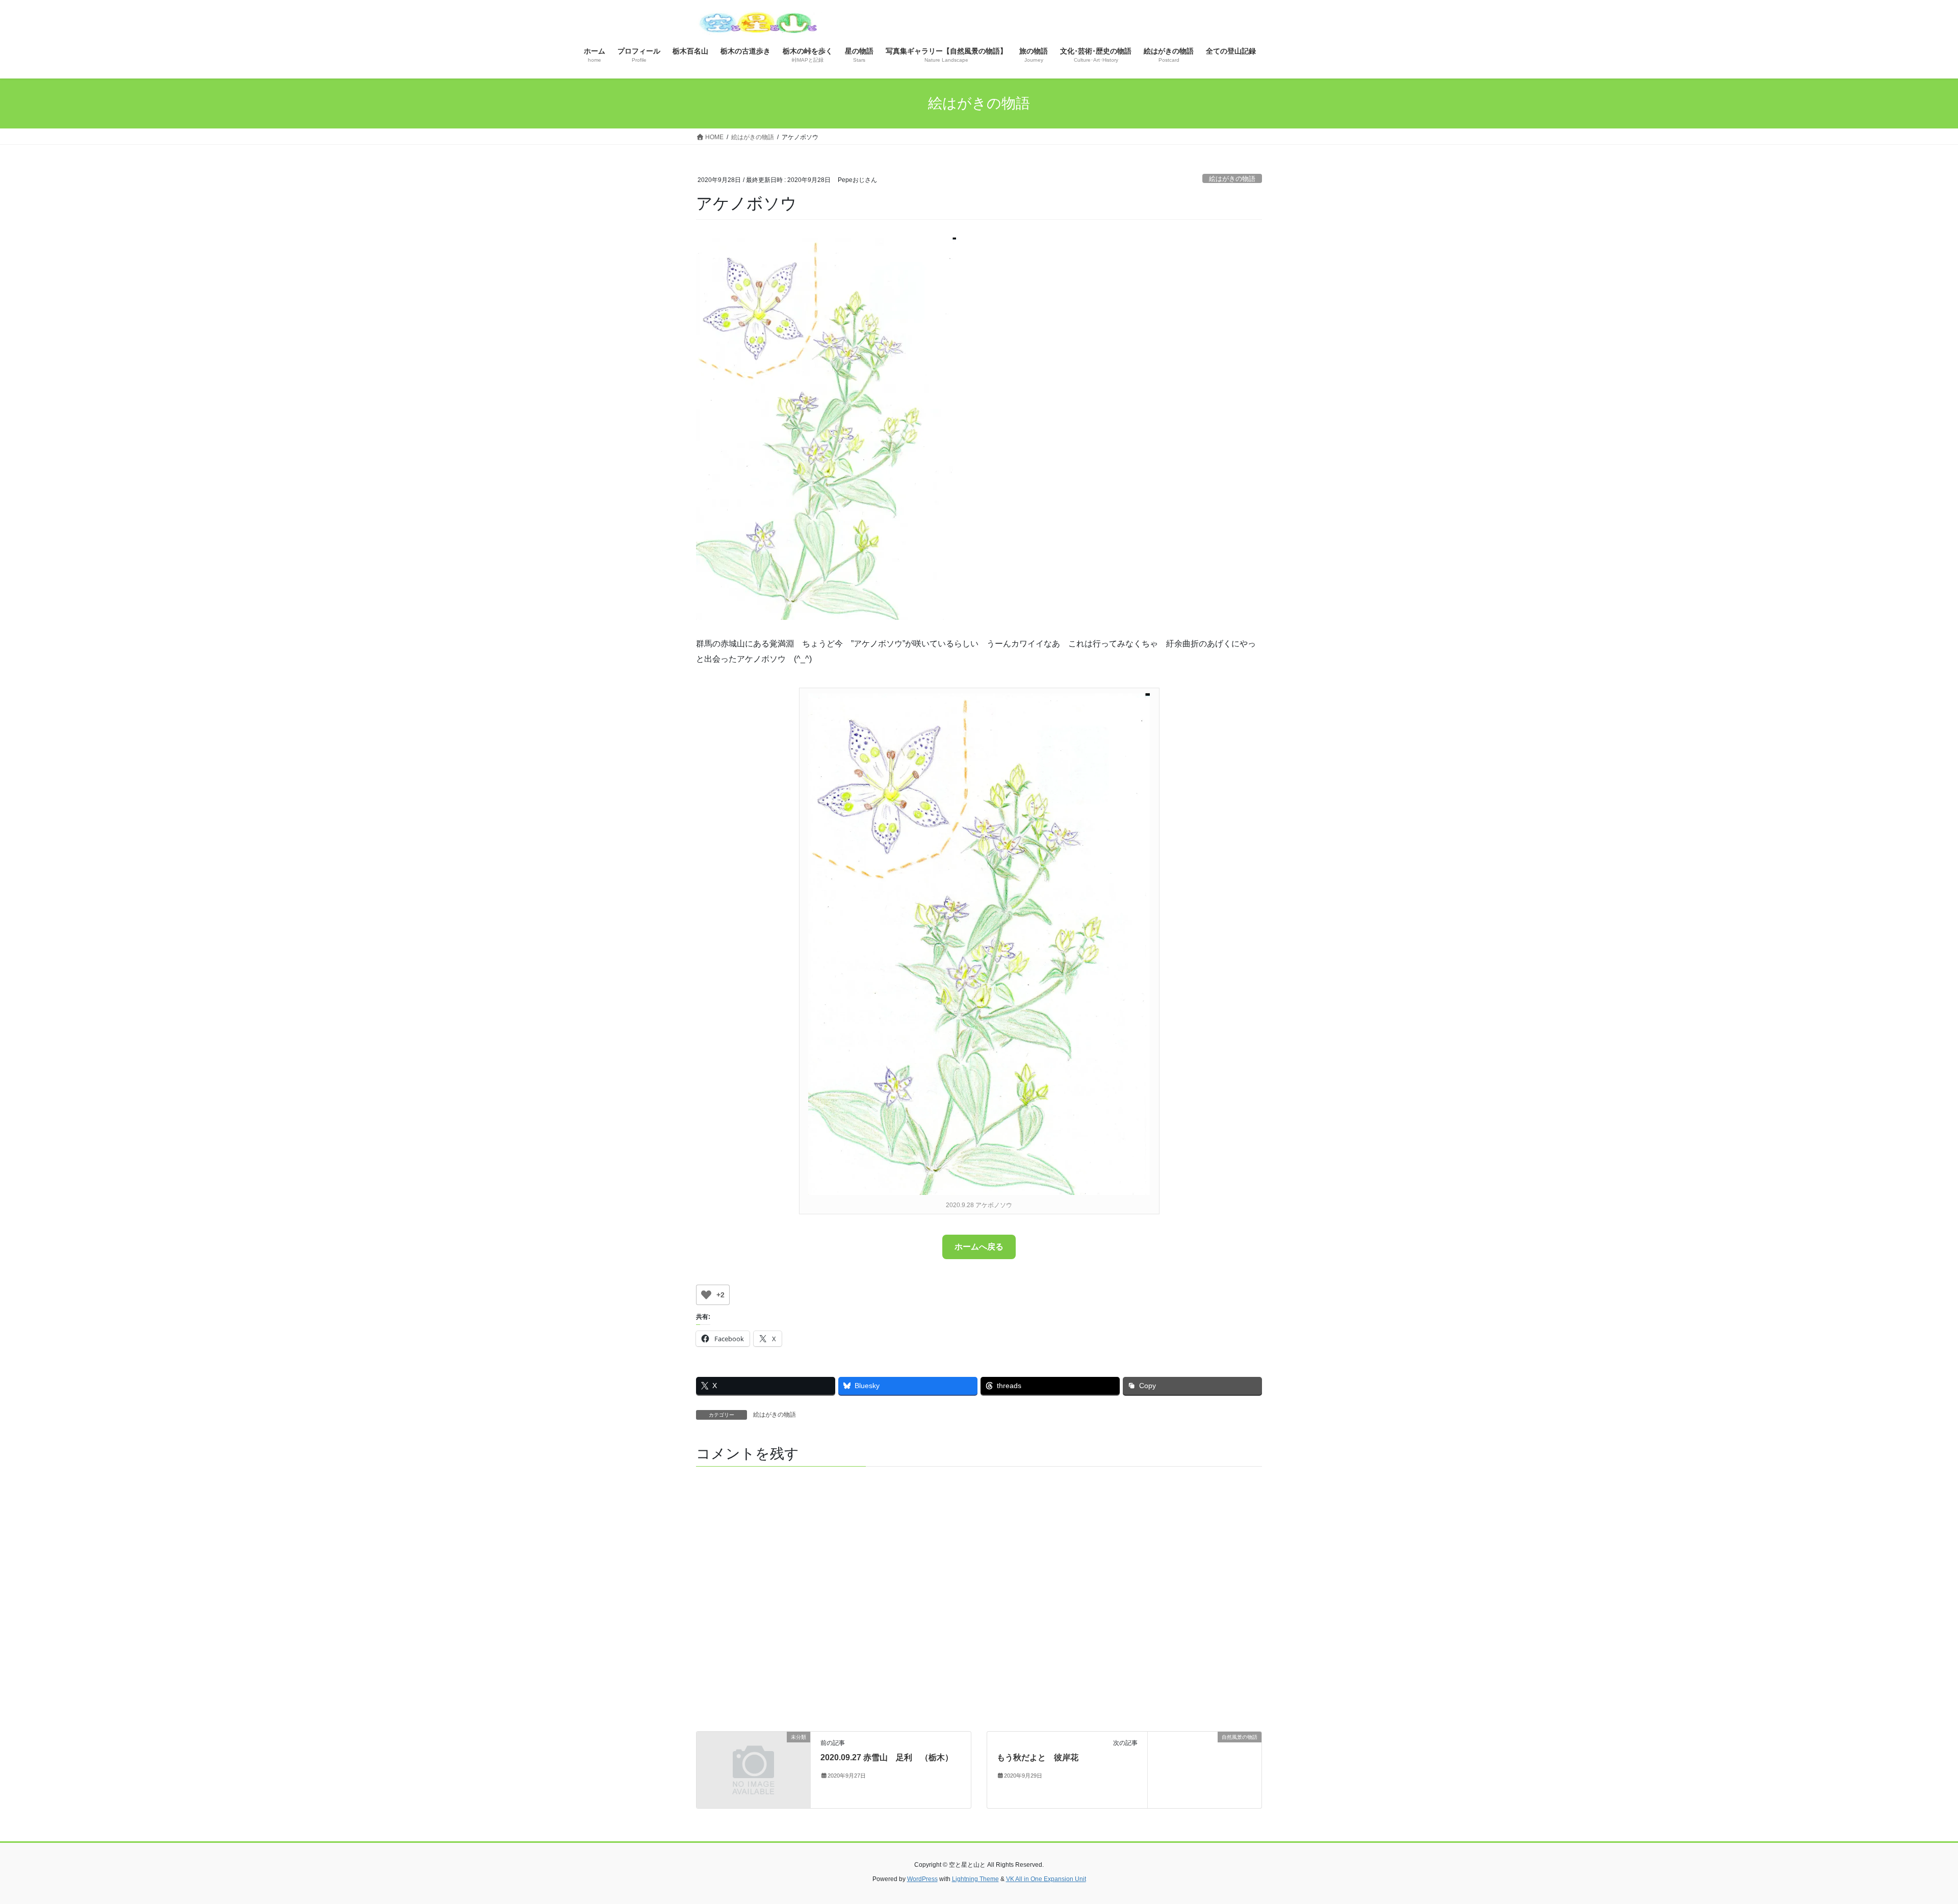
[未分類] (753, 1766)
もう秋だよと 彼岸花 (1038, 1757)
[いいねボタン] (706, 1295)
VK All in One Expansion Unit (1046, 1879)
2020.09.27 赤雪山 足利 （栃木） (887, 1757)
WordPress (922, 1879)
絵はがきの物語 (1232, 179)
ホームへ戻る (979, 1247)
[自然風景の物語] (1205, 1769)
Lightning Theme (975, 1879)
